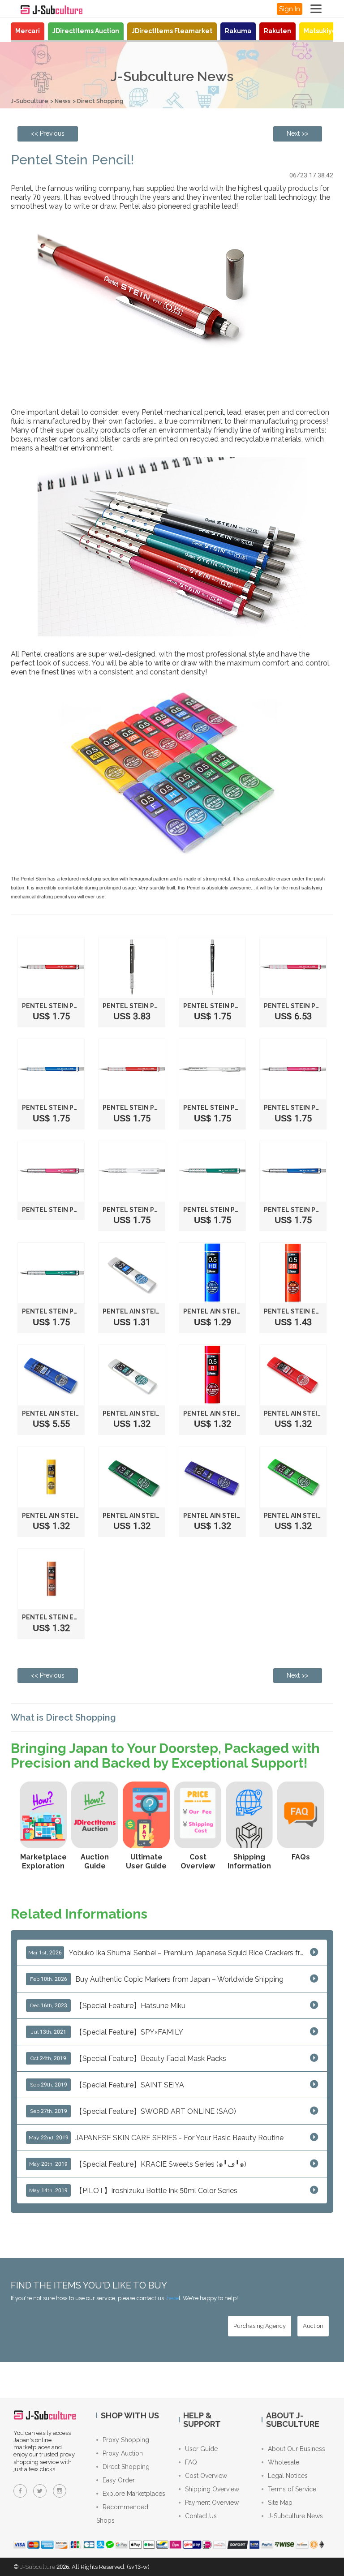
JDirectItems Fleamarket (172, 31)
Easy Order (119, 2480)
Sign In (290, 9)
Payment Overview (212, 2503)
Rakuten (277, 31)
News (63, 101)
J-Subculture (30, 101)
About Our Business (297, 2449)
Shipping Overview (212, 2489)
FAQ (191, 2462)
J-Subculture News (295, 2516)
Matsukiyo (320, 31)
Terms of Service (292, 2489)
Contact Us (201, 2516)
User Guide (201, 2449)
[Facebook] (20, 2491)
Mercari (28, 31)
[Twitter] (40, 2491)
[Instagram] (60, 2491)
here (173, 2298)
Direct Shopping (100, 101)
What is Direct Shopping (63, 1717)
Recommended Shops (122, 2514)
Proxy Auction (123, 2453)
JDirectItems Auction (86, 31)
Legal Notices (288, 2476)
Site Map (280, 2503)
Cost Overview (206, 2476)
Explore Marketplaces (134, 2494)
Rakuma (238, 31)
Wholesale (284, 2462)
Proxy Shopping (126, 2440)
